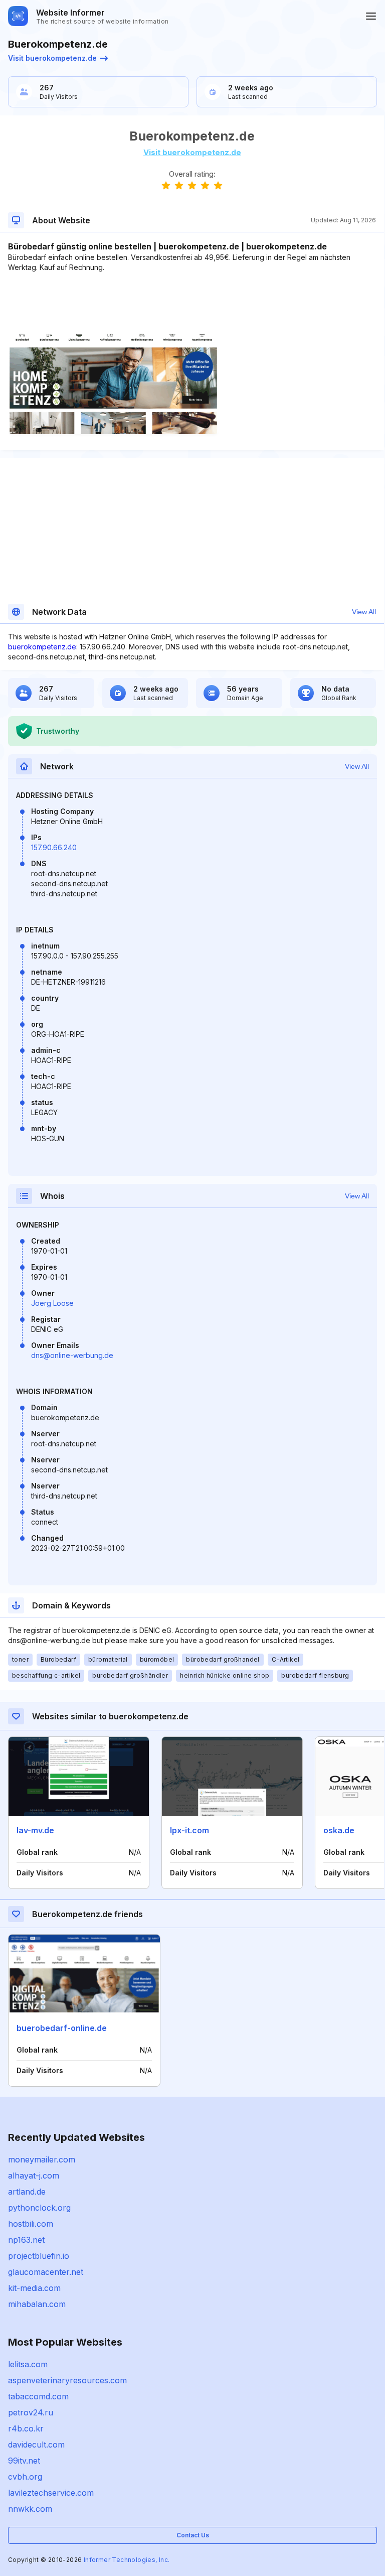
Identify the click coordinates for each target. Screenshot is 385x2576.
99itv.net (24, 2461)
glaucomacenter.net (46, 2272)
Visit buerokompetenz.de (52, 58)
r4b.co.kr (26, 2428)
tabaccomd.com (38, 2396)
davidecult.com (36, 2445)
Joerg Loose (52, 1303)
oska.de (339, 1830)
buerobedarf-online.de (62, 2028)
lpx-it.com (189, 1830)
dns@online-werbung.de (72, 1355)
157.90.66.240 (54, 847)
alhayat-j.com (34, 2176)
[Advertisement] (192, 303)
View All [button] (364, 612)
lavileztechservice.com (51, 2493)
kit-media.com (34, 2288)
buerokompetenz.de (42, 647)
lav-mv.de (35, 1830)
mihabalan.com (37, 2304)
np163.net (26, 2240)
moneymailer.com (42, 2159)
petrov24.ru (31, 2412)
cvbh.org (25, 2477)
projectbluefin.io (39, 2256)
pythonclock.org (39, 2208)
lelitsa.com (28, 2364)
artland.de (27, 2192)
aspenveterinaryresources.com (67, 2380)
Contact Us (193, 2535)
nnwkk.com (30, 2509)
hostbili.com (31, 2224)
